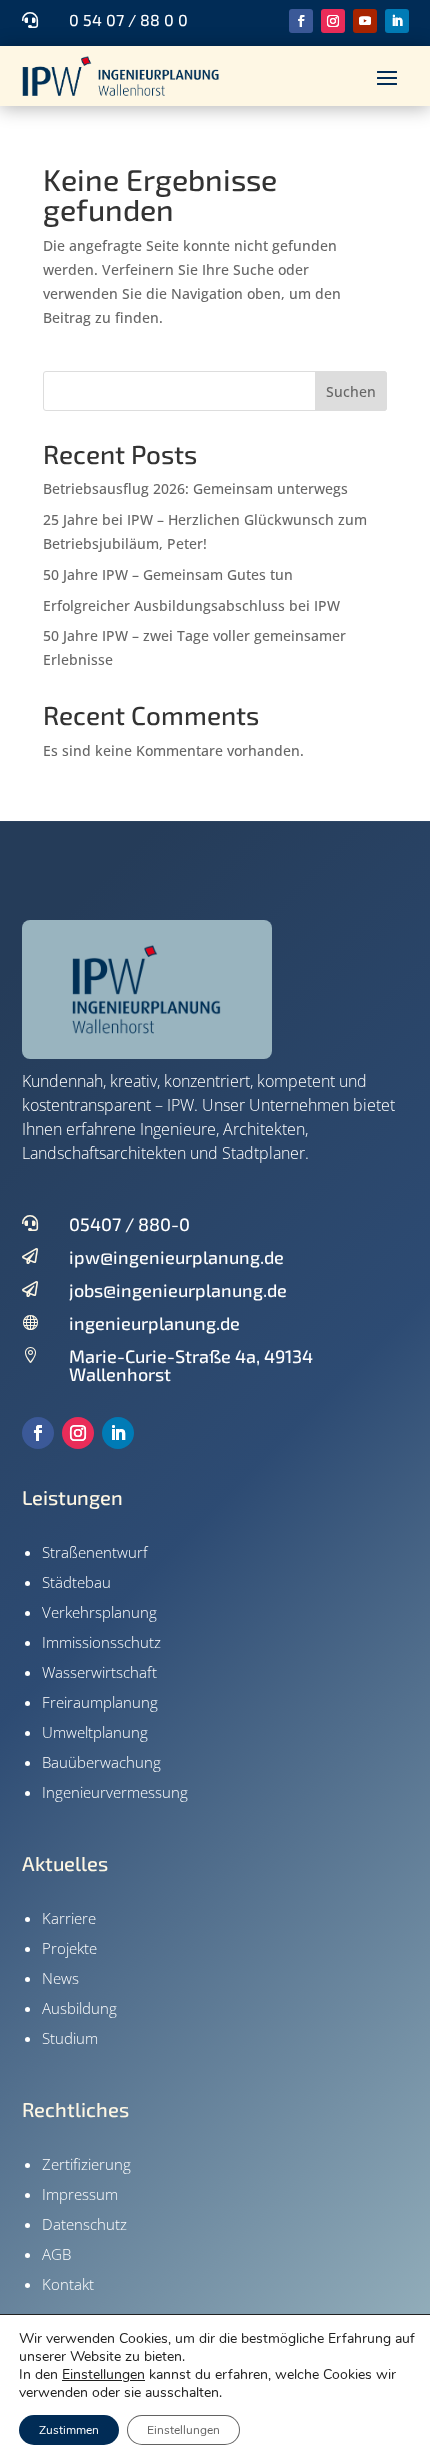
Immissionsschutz (101, 1642)
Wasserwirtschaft (99, 1672)
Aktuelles (65, 1863)
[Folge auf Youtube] (365, 21)
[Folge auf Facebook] (301, 21)
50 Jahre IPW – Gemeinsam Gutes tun (168, 574)
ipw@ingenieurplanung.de (176, 1257)
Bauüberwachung (101, 1762)
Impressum (80, 2194)
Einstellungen (103, 2375)
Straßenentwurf (95, 1552)
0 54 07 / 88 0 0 (128, 19)
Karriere (69, 1918)
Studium (70, 2038)
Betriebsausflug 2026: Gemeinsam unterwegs (195, 488)
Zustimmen (69, 2430)
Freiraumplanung (100, 1702)
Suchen (351, 391)
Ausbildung (79, 2008)
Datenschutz (84, 2224)
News (60, 1978)
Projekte (69, 1948)
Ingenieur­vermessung (115, 1792)
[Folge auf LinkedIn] (397, 21)
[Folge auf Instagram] (333, 21)
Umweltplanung (95, 1732)
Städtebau (76, 1582)
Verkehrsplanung (99, 1612)
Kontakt (68, 2284)
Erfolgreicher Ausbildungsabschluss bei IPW (191, 605)
